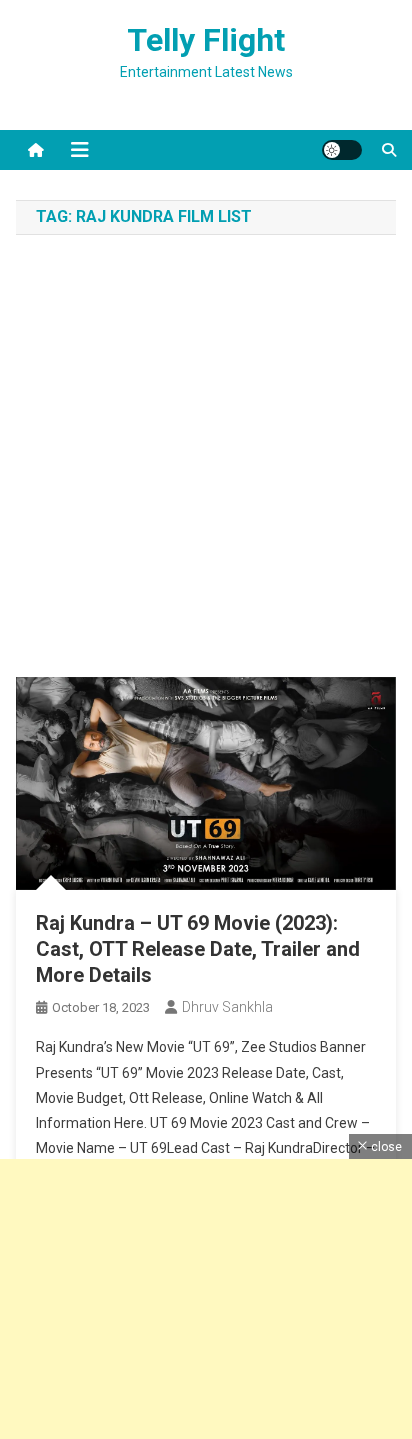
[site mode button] (342, 150)
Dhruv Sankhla (227, 1007)
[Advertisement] (206, 461)
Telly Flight (206, 40)
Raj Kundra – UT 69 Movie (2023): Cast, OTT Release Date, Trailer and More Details (198, 949)
